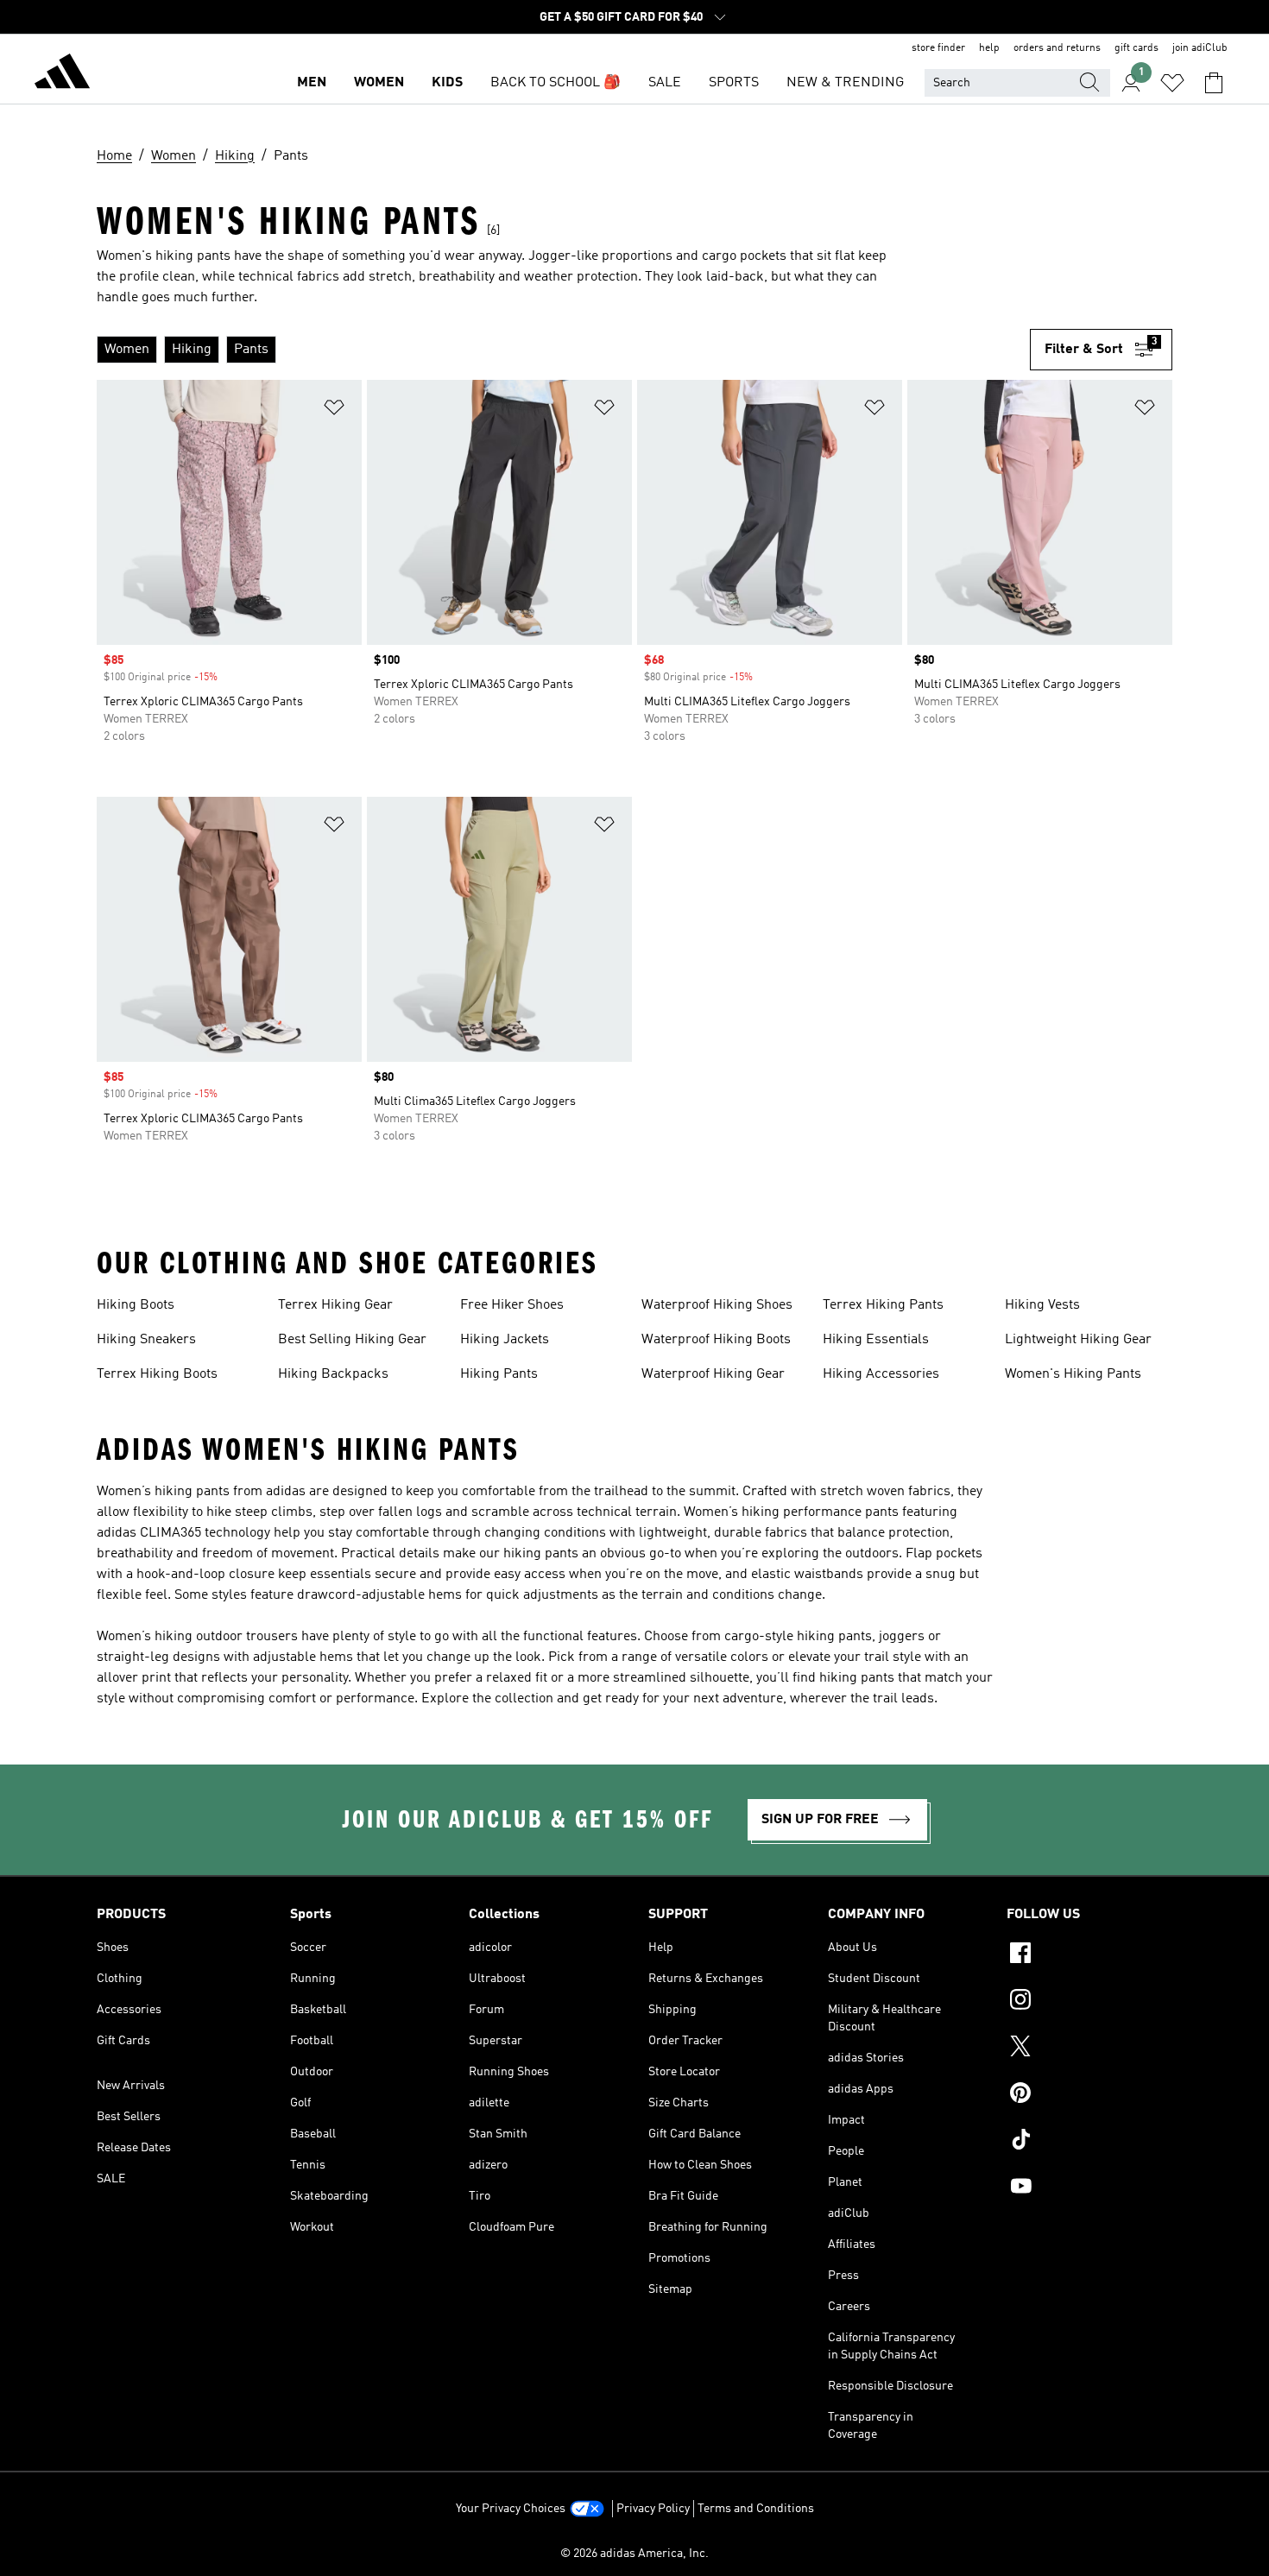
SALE (665, 83)
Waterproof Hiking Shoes (717, 1305)
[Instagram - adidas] (1089, 2002)
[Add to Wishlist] (334, 410)
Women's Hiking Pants (1073, 1374)
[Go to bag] (1214, 83)
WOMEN (379, 83)
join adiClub (1200, 48)
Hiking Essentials (876, 1340)
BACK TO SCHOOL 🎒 (556, 83)
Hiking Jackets (505, 1340)
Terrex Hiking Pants (883, 1305)
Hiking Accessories (881, 1374)
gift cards (1136, 48)
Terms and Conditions (756, 2509)
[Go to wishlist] (1172, 83)
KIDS (447, 83)
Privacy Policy (653, 2509)
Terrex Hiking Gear (335, 1305)
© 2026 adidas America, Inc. (634, 2554)
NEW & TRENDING (845, 83)
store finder (938, 48)
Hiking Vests (1042, 1305)
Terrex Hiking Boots (157, 1374)
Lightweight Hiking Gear (1078, 1340)
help (989, 48)
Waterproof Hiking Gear (713, 1374)
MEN (312, 83)
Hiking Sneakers (146, 1340)
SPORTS (734, 83)
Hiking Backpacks (333, 1374)
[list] (563, 350)
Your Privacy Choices (511, 2509)
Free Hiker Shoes (512, 1305)
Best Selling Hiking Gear (352, 1340)
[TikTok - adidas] (1089, 2142)
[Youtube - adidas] (1089, 2188)
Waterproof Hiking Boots (716, 1340)
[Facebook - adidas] (1089, 1955)
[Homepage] (62, 74)
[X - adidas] (1089, 2049)
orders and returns (1057, 48)
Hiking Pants (499, 1374)
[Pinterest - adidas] (1089, 2095)
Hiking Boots (136, 1305)
